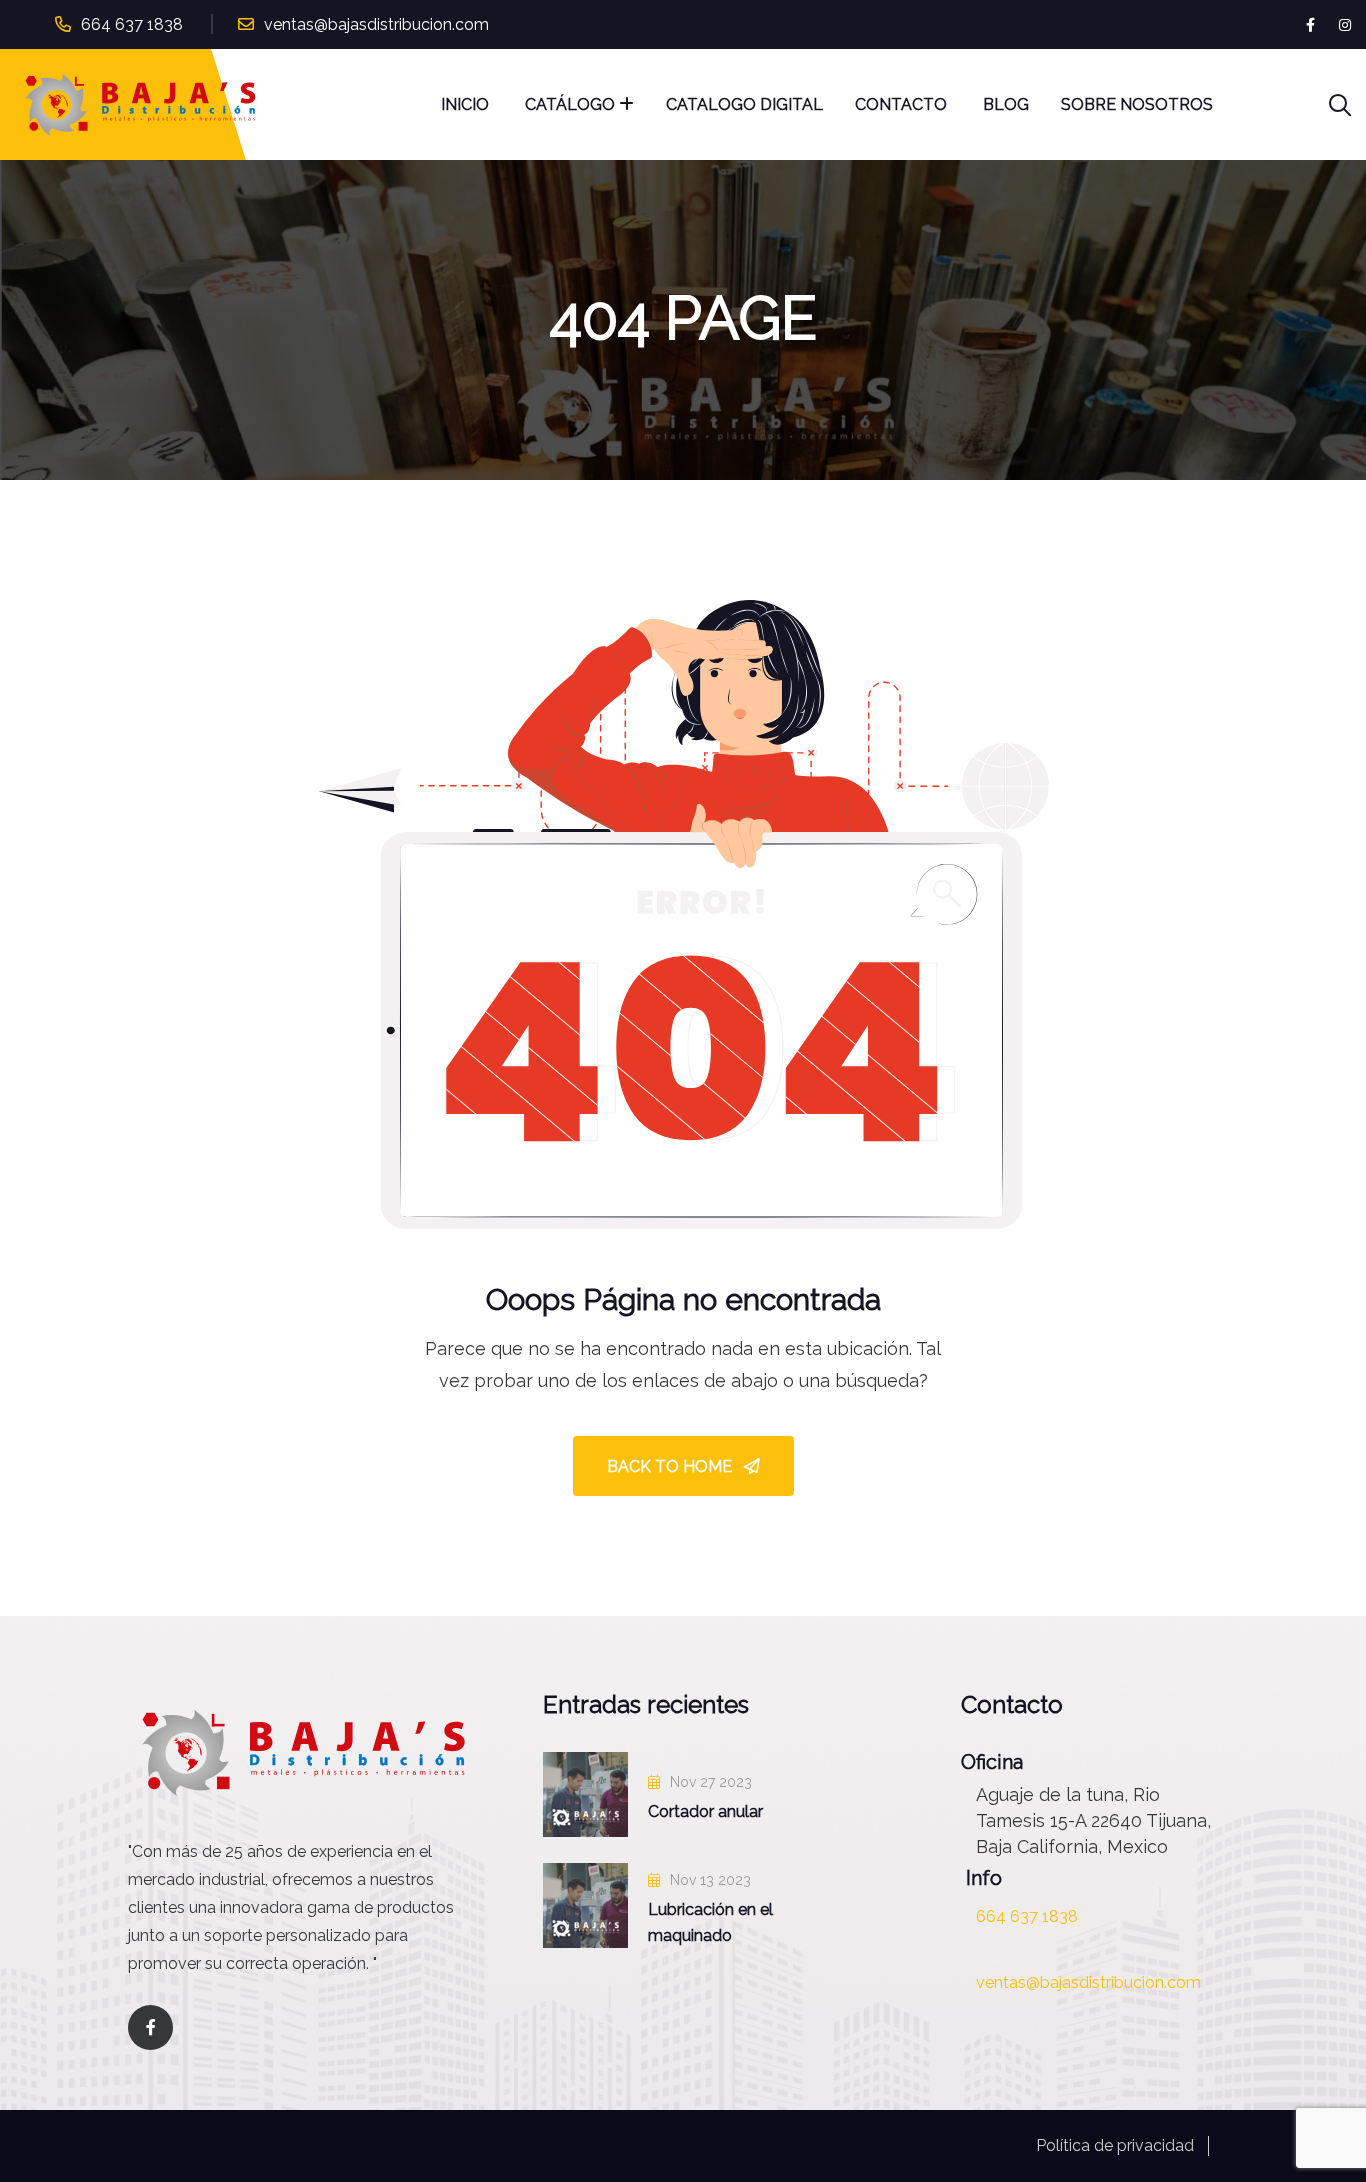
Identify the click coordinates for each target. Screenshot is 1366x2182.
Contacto (903, 104)
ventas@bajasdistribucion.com (376, 24)
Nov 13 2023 (708, 1880)
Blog (1006, 104)
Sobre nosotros (1137, 104)
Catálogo (570, 104)
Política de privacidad (1115, 2145)
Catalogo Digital (744, 104)
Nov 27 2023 (709, 1782)
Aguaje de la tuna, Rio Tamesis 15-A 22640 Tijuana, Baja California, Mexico (1093, 1820)
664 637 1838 (132, 24)
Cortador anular (705, 1811)
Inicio (467, 104)
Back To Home (671, 1466)
